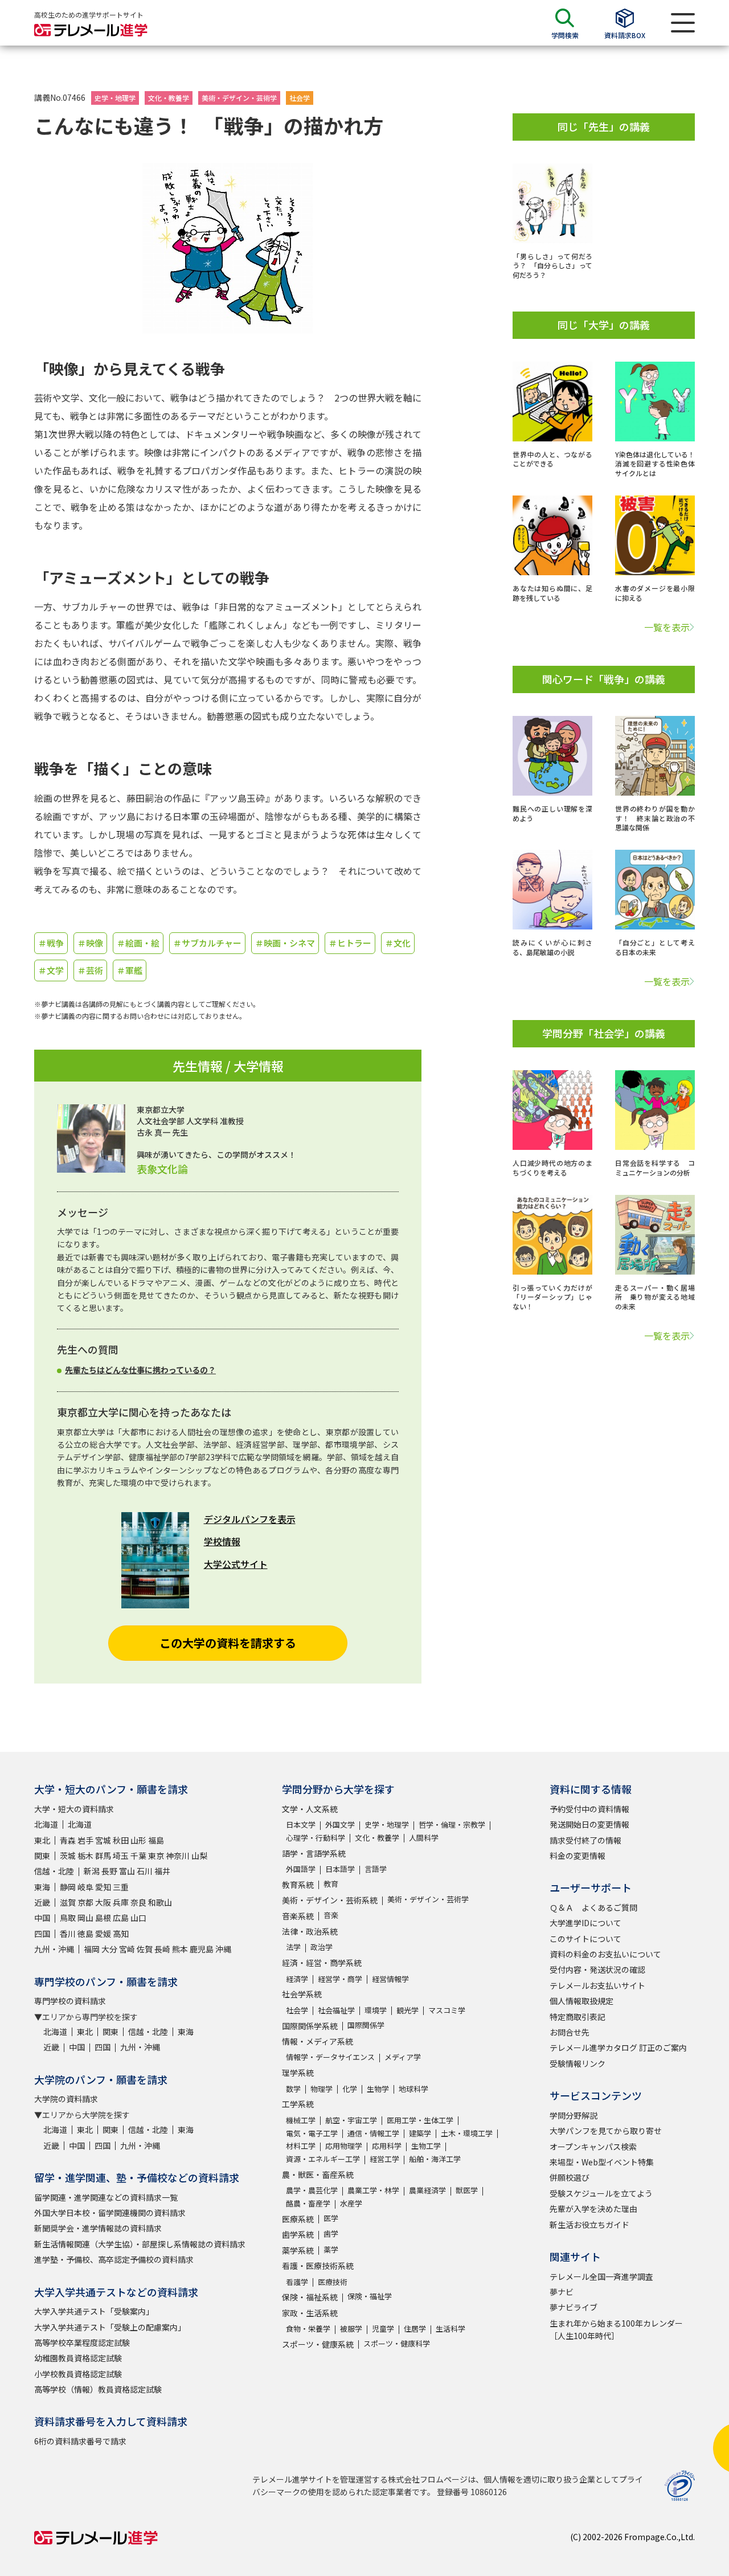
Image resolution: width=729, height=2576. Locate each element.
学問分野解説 (574, 2115)
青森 (68, 1840)
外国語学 (301, 1869)
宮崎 (127, 1949)
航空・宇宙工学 (351, 2120)
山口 (138, 1918)
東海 (42, 1887)
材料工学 (301, 2146)
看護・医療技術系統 (318, 2266)
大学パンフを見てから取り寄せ (606, 2131)
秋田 (121, 1840)
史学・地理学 (115, 98)
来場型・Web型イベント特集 (602, 2162)
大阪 (103, 1902)
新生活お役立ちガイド (589, 2225)
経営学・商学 (340, 1979)
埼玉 (121, 1856)
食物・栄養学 (308, 2329)
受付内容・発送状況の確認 (597, 1969)
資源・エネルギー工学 (323, 2159)
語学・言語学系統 (314, 1853)
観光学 (407, 2010)
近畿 (42, 1902)
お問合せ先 (570, 2032)
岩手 (85, 1840)
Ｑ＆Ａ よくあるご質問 (593, 1907)
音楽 (331, 1915)
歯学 (331, 2233)
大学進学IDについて (585, 1923)
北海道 (46, 1824)
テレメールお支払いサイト (597, 1985)
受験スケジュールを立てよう (601, 2193)
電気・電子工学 (312, 2133)
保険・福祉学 (370, 2296)
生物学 (378, 2089)
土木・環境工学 (467, 2133)
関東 (42, 1856)
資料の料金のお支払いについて (605, 1954)
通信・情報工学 (373, 2133)
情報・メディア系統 (318, 2041)
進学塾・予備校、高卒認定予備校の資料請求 (114, 2259)
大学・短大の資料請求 (74, 1809)
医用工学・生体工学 (420, 2120)
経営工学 (384, 2159)
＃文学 (51, 970)
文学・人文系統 (310, 1809)
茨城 (68, 1856)
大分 (109, 1949)
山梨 (199, 1856)
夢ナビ (562, 2292)
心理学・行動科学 (316, 1838)
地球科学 (413, 2089)
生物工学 (426, 2146)
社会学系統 (302, 1994)
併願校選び (570, 2177)
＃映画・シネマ (285, 943)
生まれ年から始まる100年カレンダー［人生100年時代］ (616, 2329)
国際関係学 (366, 2025)
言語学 (376, 1869)
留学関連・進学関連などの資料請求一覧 (106, 2197)
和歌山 (160, 1902)
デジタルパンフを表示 (250, 1519)
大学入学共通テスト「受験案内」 (94, 2311)
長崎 (162, 1949)
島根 (103, 1918)
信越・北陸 (54, 1871)
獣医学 (467, 2190)
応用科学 (387, 2146)
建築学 (420, 2133)
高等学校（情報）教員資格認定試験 (98, 2389)
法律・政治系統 (310, 1931)
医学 (331, 2218)
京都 (85, 1902)
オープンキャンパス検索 (593, 2147)
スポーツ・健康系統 (318, 2344)
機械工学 (301, 2120)
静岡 (68, 1887)
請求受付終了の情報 (585, 1840)
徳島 (85, 1934)
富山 (127, 1871)
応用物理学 (344, 2146)
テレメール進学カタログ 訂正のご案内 (618, 2047)
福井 (162, 1871)
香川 (68, 1934)
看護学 (297, 2282)
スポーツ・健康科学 (397, 2343)
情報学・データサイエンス (330, 2057)
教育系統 (298, 1885)
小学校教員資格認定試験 (78, 2374)
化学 (350, 2089)
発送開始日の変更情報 (589, 1824)
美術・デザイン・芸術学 (239, 98)
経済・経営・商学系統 (322, 1963)
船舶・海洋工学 (435, 2159)
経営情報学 (390, 1979)
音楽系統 (298, 1916)
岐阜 (85, 1887)
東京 (156, 1856)
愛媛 (103, 1934)
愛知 (103, 1887)
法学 (293, 1947)
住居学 (415, 2329)
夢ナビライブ (574, 2307)
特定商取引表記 (578, 2017)
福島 (156, 1840)
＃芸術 (90, 970)
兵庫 (121, 1902)
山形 (138, 1840)
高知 (121, 1934)
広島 (121, 1918)
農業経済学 (427, 2190)
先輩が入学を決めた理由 (593, 2209)
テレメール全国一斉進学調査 (601, 2276)
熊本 (180, 1949)
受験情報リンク (578, 2063)
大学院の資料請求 (66, 2099)
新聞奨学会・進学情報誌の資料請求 (98, 2228)
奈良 (138, 1902)
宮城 (103, 1840)
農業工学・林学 (373, 2190)
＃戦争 (51, 943)
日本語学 (340, 1869)
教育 (331, 1884)
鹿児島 (202, 1949)
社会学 (300, 98)
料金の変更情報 (578, 1856)
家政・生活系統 (310, 2313)
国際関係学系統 (310, 2026)
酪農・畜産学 (308, 2203)
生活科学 (450, 2329)
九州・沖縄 (54, 1949)
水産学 (351, 2203)
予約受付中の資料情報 (589, 1809)
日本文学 (301, 1825)
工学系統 (298, 2104)
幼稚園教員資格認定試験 (78, 2358)
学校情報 (222, 1541)
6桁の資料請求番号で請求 (80, 2441)
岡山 (85, 1918)
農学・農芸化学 (312, 2190)
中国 (42, 1918)
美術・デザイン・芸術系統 (330, 1900)
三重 (121, 1887)
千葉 (138, 1856)
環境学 (376, 2010)
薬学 (331, 2249)
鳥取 (68, 1918)
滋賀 (68, 1902)
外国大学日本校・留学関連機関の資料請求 (110, 2213)
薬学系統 (298, 2250)
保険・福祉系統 (310, 2297)
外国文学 (340, 1825)
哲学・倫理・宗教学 (452, 1825)
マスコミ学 (447, 2010)
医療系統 (298, 2219)
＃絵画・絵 (138, 943)
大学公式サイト (236, 1564)
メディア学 (403, 2057)
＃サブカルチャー (207, 943)
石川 (145, 1871)
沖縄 (223, 1949)
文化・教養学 (169, 98)
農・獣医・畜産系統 (318, 2174)
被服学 (351, 2329)
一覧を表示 (667, 627)
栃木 (85, 1856)
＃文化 (398, 943)
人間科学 (424, 1838)
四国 (42, 1934)
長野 (109, 1871)
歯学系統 (298, 2234)
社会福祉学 (336, 2010)
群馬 (103, 1856)
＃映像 (90, 943)
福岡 (92, 1949)
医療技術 (333, 2282)
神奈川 (178, 1856)
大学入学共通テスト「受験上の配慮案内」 (110, 2327)
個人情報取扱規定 (581, 2001)
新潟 (92, 1871)
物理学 (322, 2089)
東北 (42, 1840)
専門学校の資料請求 (70, 2001)
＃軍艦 (130, 970)
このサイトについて (585, 1939)
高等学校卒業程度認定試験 (82, 2342)
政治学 (322, 1947)
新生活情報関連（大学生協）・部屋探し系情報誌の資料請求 (140, 2244)
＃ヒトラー (350, 943)
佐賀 (145, 1949)
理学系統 (298, 2073)
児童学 (383, 2329)
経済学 (297, 1979)
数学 (293, 2089)
